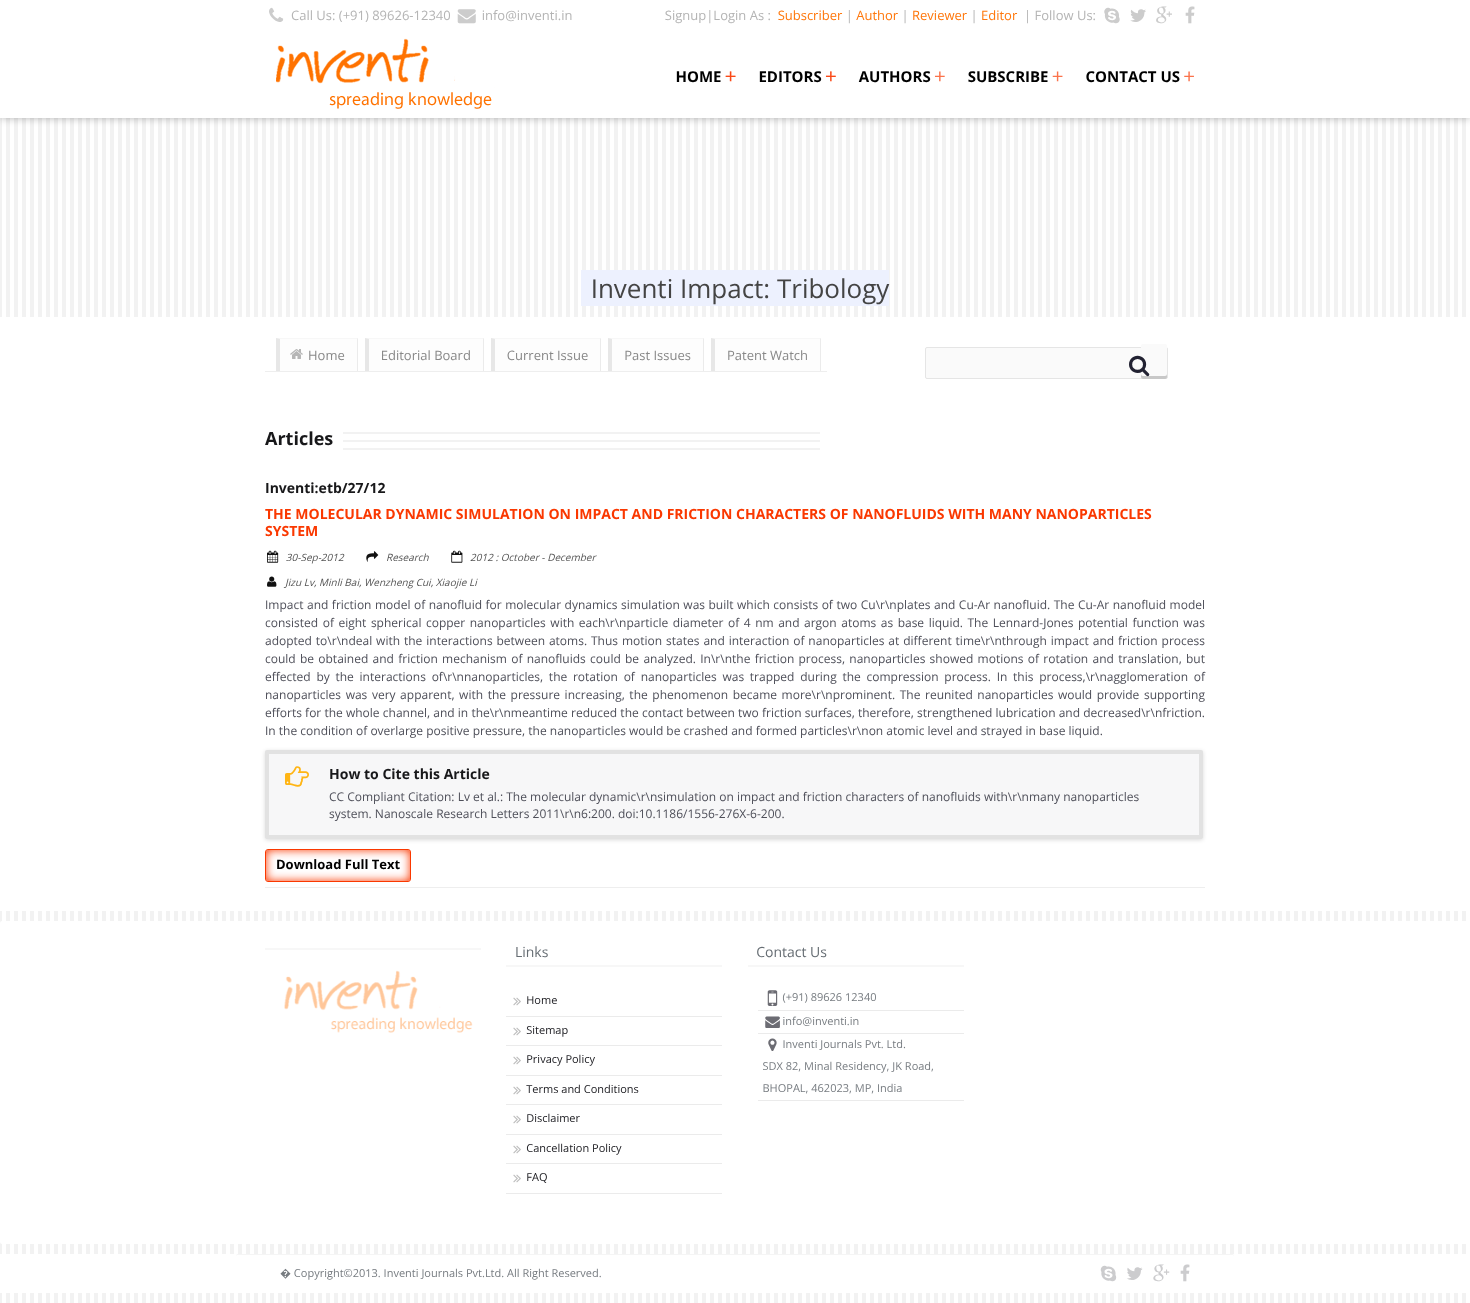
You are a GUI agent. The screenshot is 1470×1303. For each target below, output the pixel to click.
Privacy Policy (560, 1059)
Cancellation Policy (573, 1148)
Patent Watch (767, 355)
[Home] (375, 1032)
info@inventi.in (527, 15)
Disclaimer (553, 1118)
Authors (902, 77)
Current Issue (547, 355)
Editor (999, 15)
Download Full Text (338, 864)
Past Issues (657, 355)
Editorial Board (426, 355)
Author (877, 15)
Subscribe (1016, 77)
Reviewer (939, 15)
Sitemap (547, 1030)
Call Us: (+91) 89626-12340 (371, 15)
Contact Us (1140, 77)
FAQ (536, 1177)
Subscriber (806, 15)
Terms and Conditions (582, 1089)
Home (705, 77)
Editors (797, 77)
